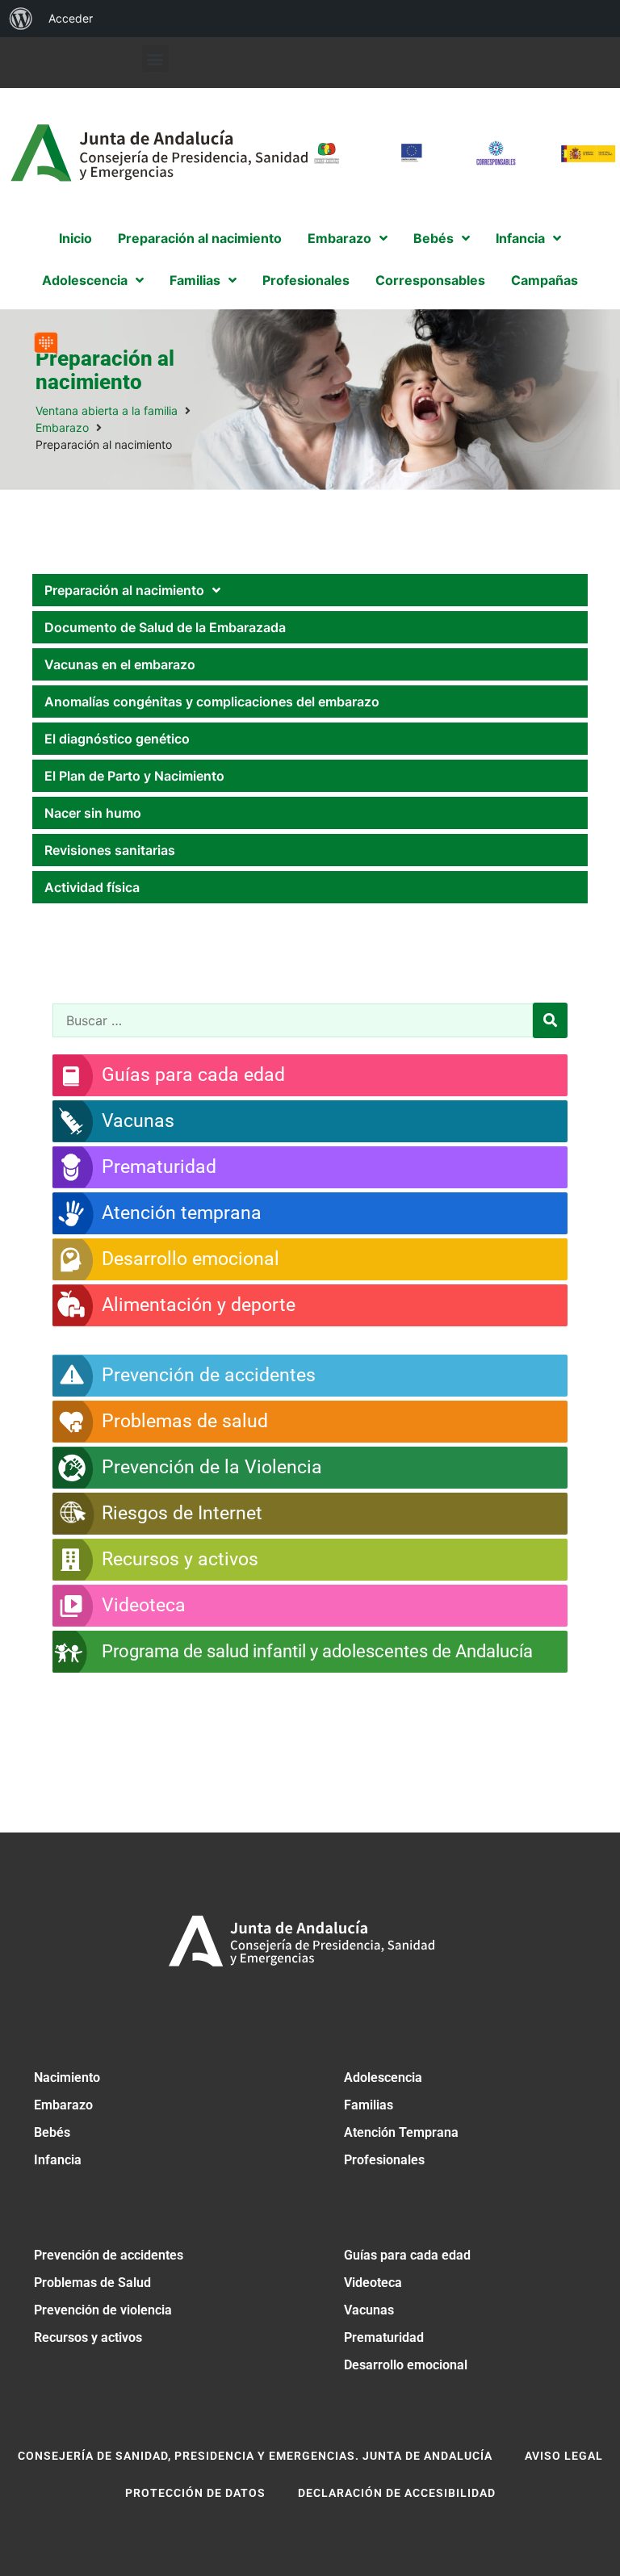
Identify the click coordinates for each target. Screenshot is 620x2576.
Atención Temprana (401, 2132)
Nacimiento (67, 2078)
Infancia (58, 2160)
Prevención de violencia (103, 2310)
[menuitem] (21, 19)
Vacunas (369, 2310)
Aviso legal (564, 2456)
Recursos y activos (88, 2337)
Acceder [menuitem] (71, 18)
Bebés (52, 2132)
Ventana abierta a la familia (107, 410)
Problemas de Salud (92, 2283)
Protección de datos (195, 2493)
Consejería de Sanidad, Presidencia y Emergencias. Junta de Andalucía (255, 2456)
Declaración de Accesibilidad (397, 2493)
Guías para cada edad (407, 2255)
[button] (155, 59)
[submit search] (550, 1020)
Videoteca (373, 2283)
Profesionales (384, 2160)
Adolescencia (383, 2078)
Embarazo (62, 427)
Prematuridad (384, 2337)
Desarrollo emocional (406, 2365)
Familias (369, 2105)
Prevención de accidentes (109, 2255)
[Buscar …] (293, 1020)
